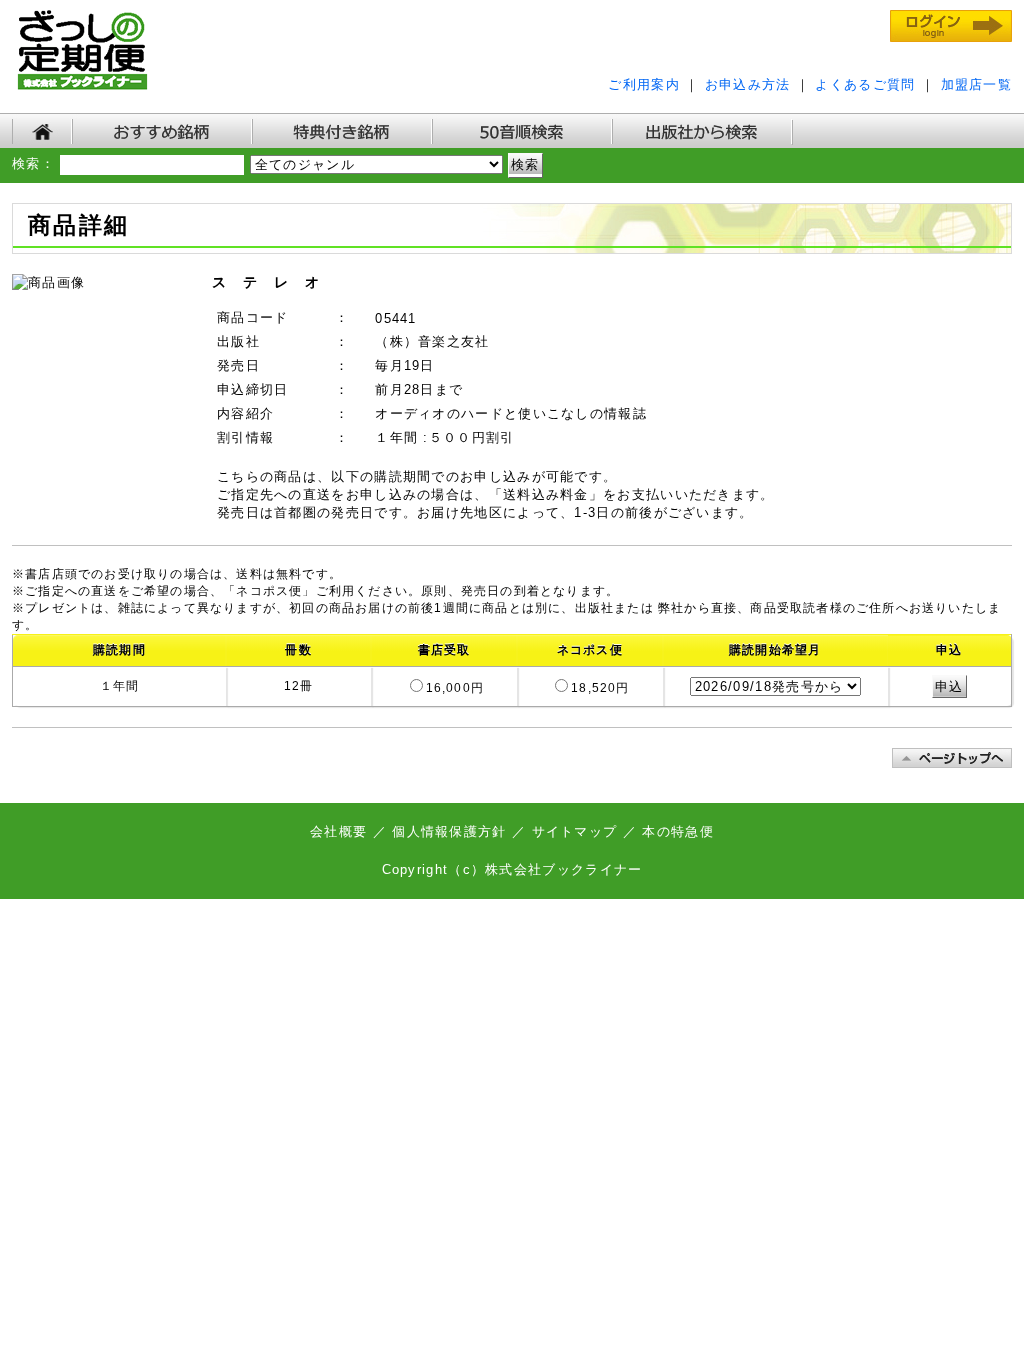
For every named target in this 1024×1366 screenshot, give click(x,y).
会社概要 (341, 831)
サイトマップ (575, 831)
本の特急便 (678, 831)
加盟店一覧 (977, 84)
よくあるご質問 (865, 84)
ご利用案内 (644, 84)
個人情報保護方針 (449, 831)
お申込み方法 (748, 84)
